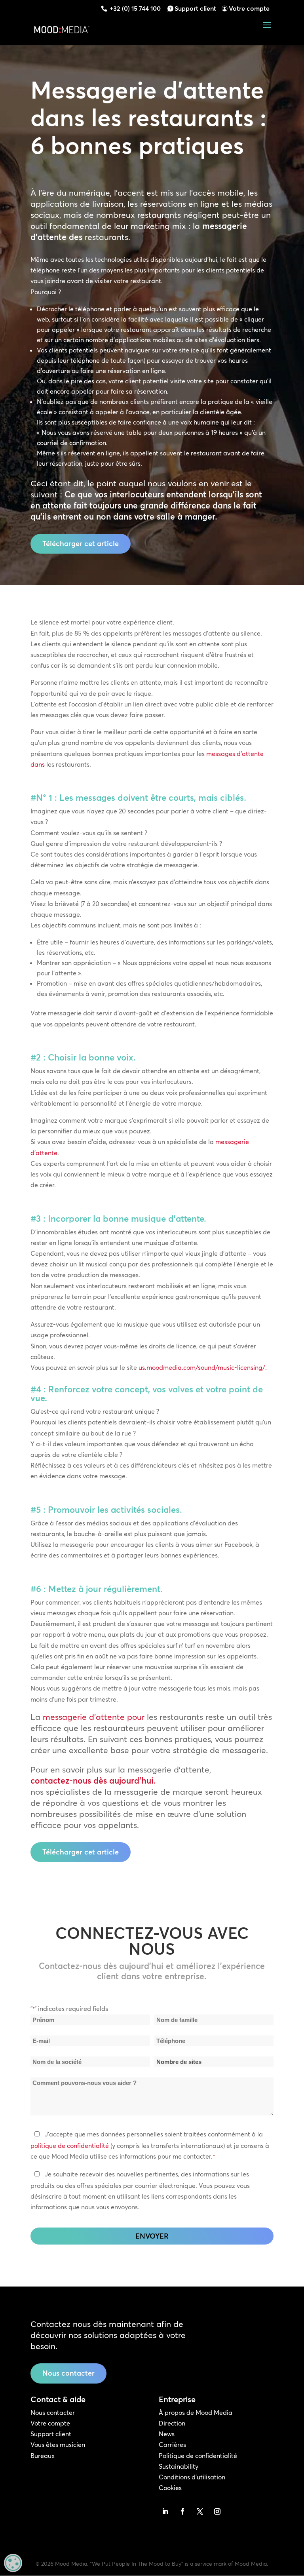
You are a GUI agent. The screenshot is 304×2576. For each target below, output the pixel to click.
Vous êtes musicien (58, 2445)
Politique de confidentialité (198, 2456)
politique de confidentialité (70, 2146)
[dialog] (13, 2563)
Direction (172, 2423)
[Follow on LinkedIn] (165, 2511)
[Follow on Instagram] (217, 2511)
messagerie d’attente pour (94, 1717)
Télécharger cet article (81, 544)
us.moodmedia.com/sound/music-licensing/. (203, 1367)
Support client (195, 8)
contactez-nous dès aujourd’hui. (93, 1780)
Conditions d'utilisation (192, 2477)
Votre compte (249, 8)
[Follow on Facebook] (182, 2511)
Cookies (170, 2488)
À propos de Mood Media (196, 2412)
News (167, 2434)
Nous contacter (68, 2373)
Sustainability (179, 2466)
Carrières (172, 2445)
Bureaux (43, 2456)
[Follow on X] (200, 2511)
